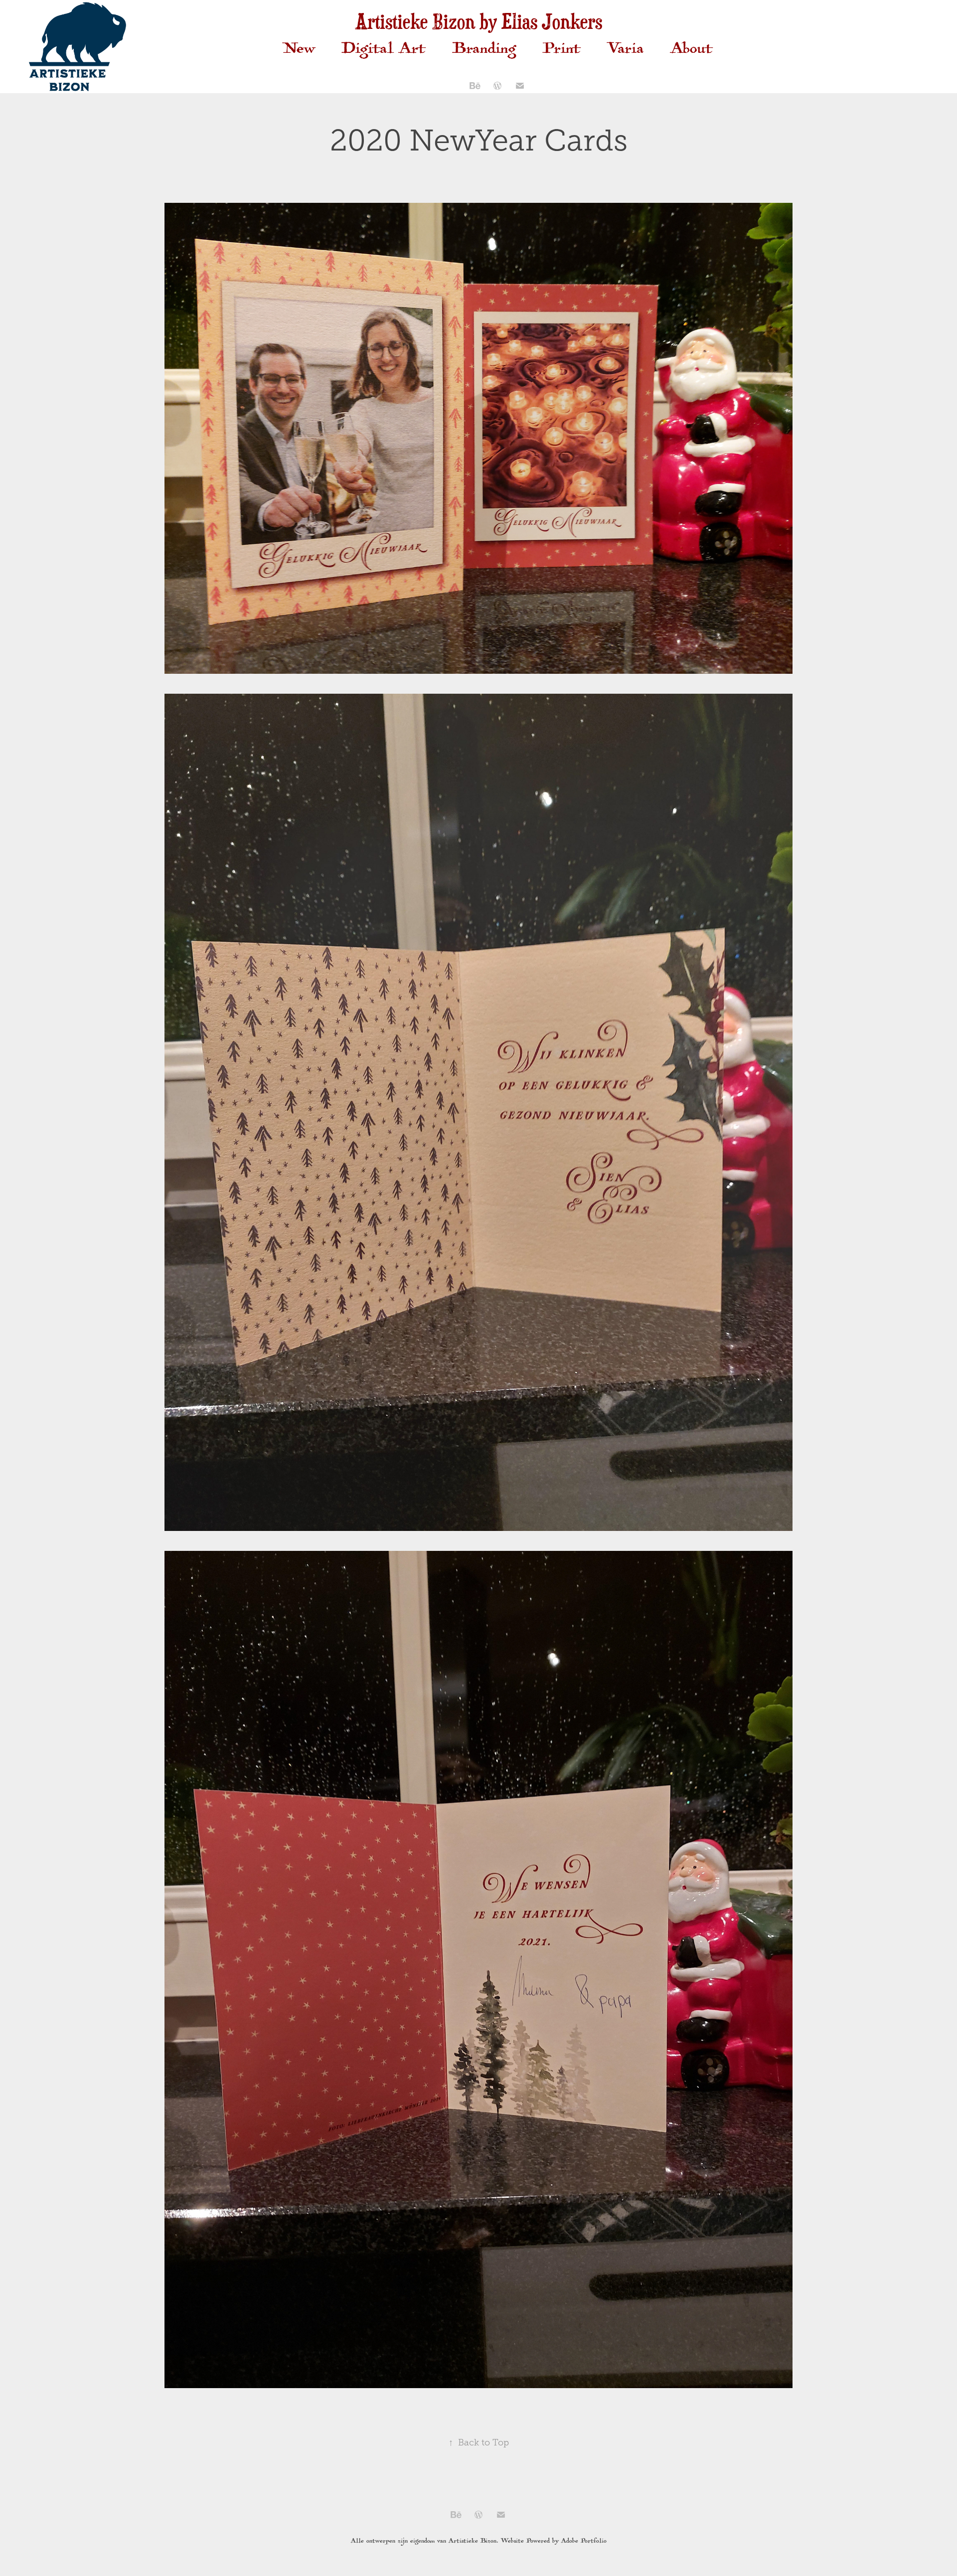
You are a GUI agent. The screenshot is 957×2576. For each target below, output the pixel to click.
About (692, 51)
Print (562, 51)
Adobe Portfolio (584, 2541)
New (299, 51)
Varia (626, 51)
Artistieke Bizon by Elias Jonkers (478, 21)
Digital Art (384, 51)
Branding (484, 51)
